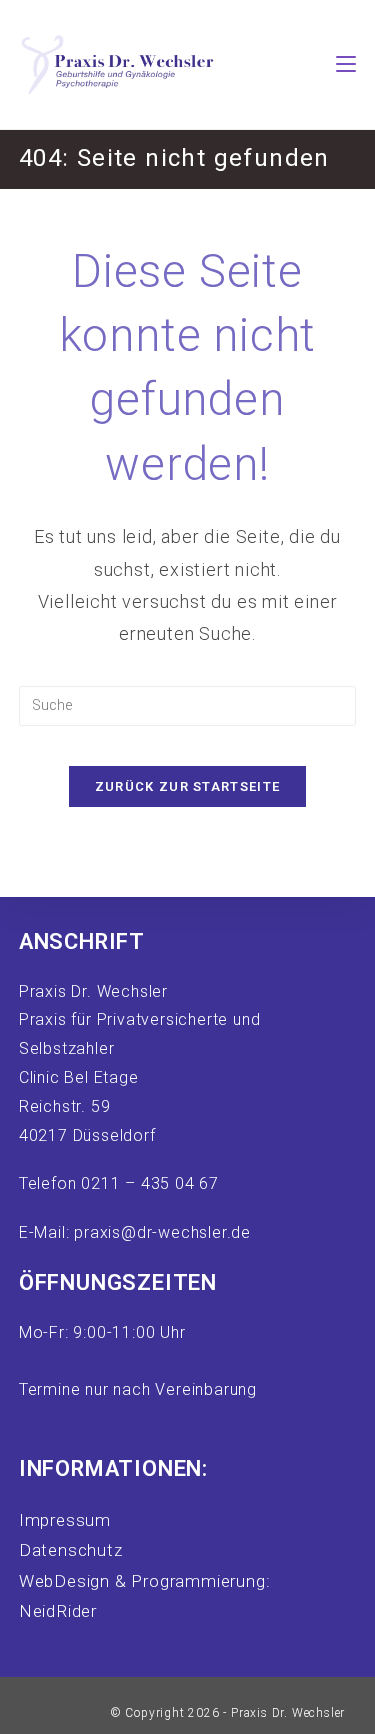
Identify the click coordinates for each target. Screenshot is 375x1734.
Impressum (65, 1520)
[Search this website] (188, 704)
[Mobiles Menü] (346, 64)
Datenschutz (71, 1550)
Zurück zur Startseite (187, 786)
